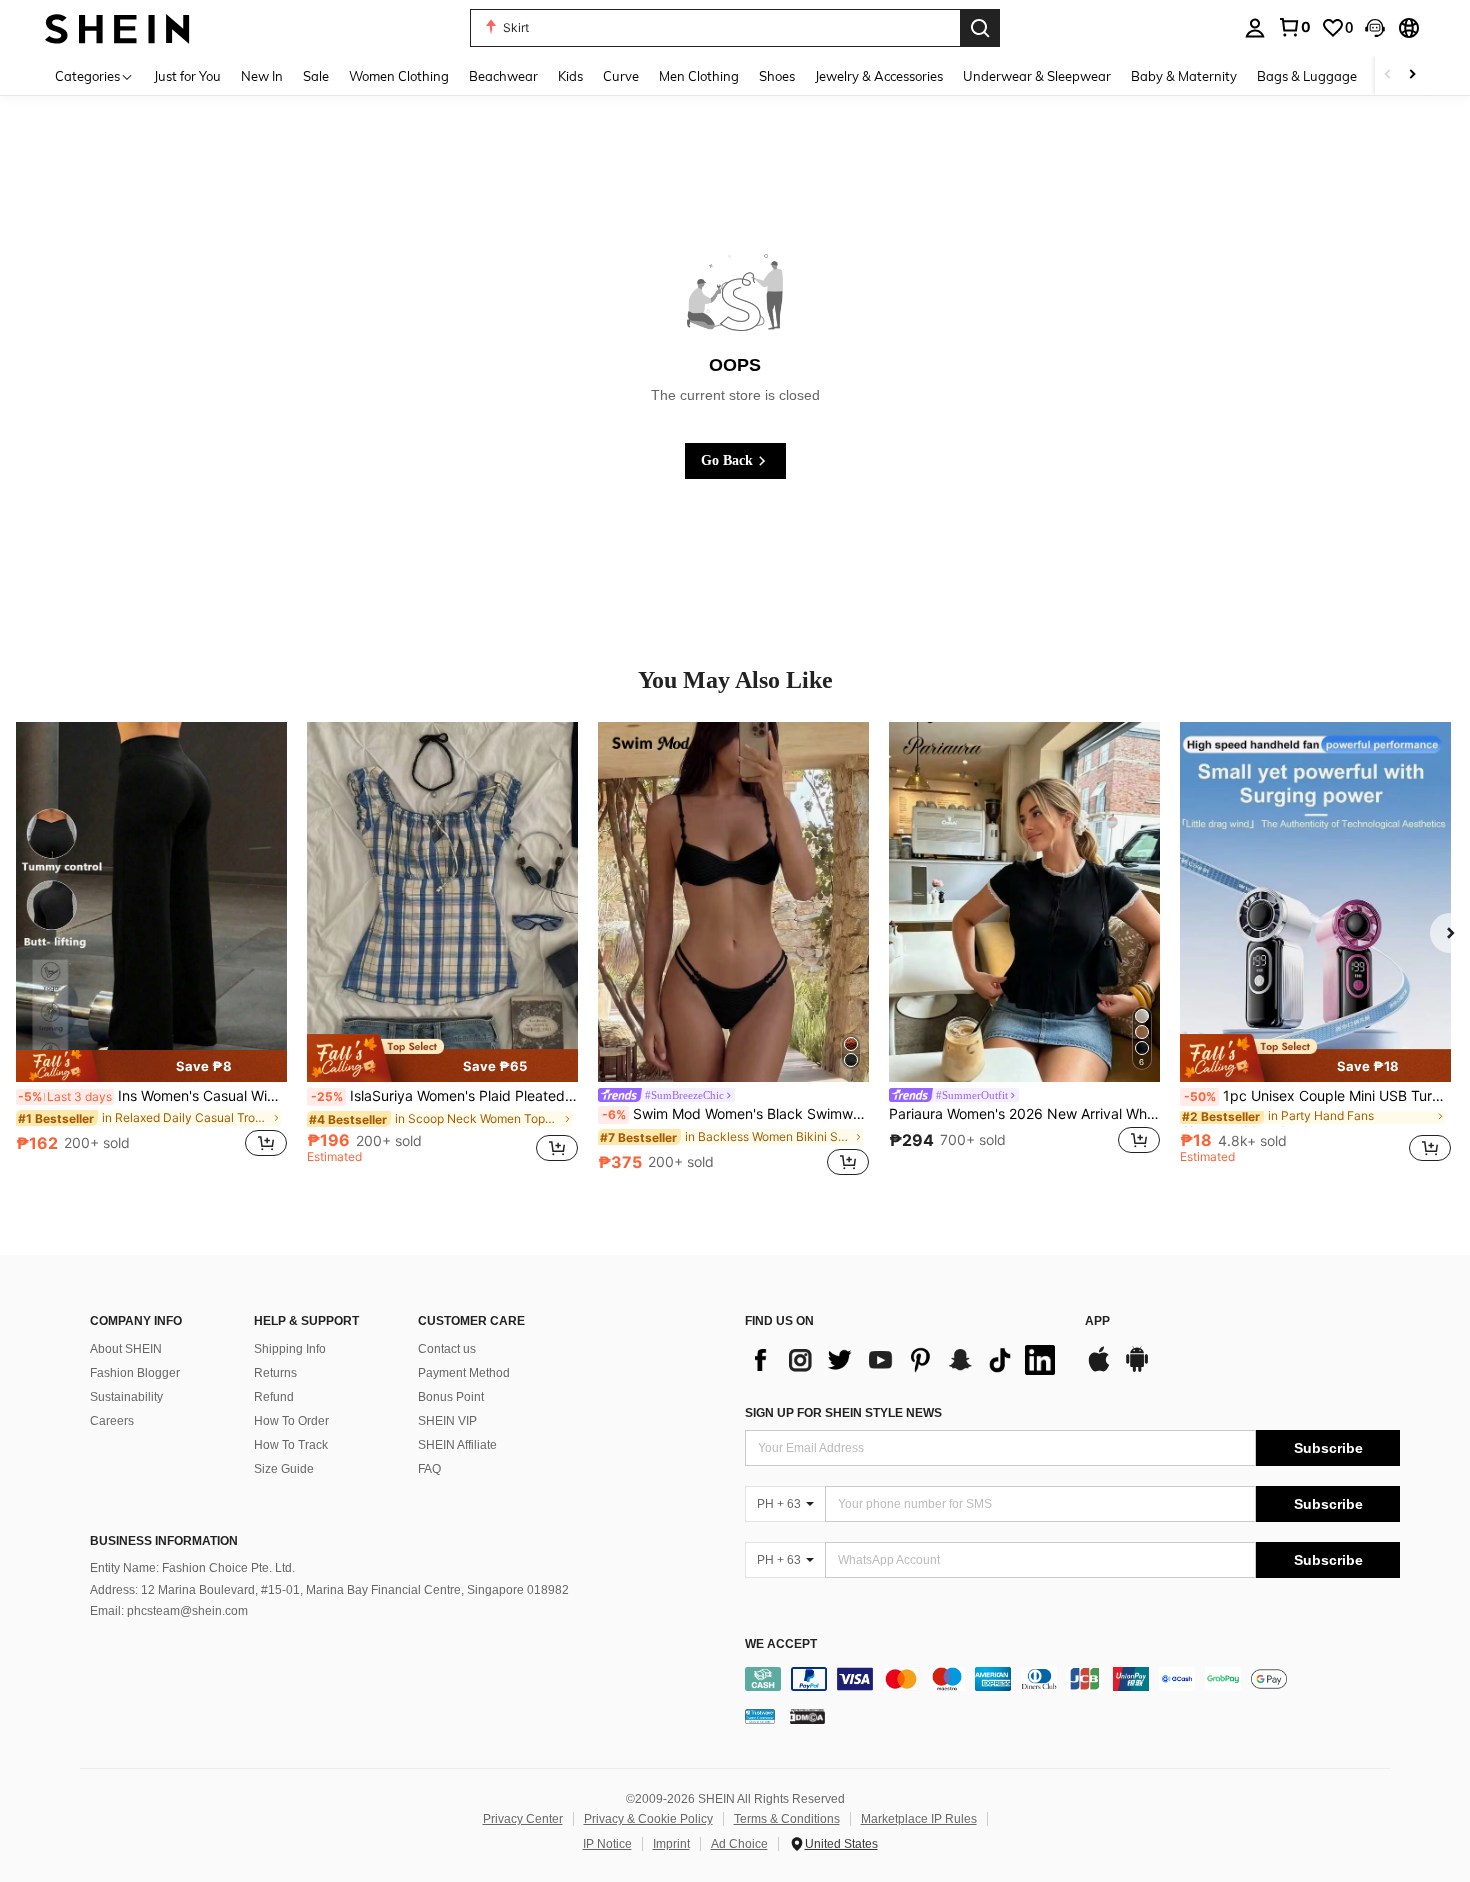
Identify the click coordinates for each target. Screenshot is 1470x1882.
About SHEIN (126, 1349)
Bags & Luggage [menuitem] (1307, 76)
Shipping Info (290, 1349)
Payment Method (464, 1373)
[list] (905, 1360)
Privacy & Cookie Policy (648, 1819)
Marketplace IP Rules (919, 1819)
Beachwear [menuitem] (503, 76)
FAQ (429, 1469)
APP (1097, 1321)
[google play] (1137, 1369)
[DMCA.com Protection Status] (807, 1716)
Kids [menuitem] (570, 76)
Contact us (447, 1349)
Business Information (164, 1541)
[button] (1375, 28)
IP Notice (607, 1844)
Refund (274, 1397)
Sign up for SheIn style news (843, 1413)
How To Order (291, 1421)
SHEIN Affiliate (457, 1445)
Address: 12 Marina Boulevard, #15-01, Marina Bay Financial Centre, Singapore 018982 (329, 1590)
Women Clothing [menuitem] (399, 76)
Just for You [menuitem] (187, 76)
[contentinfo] (1072, 1679)
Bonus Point (451, 1397)
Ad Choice (739, 1844)
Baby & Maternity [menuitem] (1184, 76)
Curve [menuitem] (621, 76)
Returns (275, 1373)
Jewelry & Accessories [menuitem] (879, 76)
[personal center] (1255, 28)
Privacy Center (523, 1819)
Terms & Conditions (787, 1819)
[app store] (1099, 1369)
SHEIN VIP (447, 1421)
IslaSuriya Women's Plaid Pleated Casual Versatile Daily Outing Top (444, 1096)
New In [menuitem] (262, 76)
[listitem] (151, 951)
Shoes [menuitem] (777, 76)
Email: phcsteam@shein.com (169, 1611)
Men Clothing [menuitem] (699, 76)
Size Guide (284, 1469)
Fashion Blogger (135, 1373)
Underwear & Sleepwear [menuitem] (1037, 76)
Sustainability (126, 1397)
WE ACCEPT (781, 1644)
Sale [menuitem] (316, 76)
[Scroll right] (1412, 75)
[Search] (980, 28)
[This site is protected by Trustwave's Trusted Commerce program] (760, 1716)
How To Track (291, 1445)
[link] (1294, 27)
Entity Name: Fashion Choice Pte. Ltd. (192, 1568)
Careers (112, 1421)
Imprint (671, 1844)
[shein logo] (117, 27)
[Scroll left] (1388, 75)
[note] (151, 1066)
